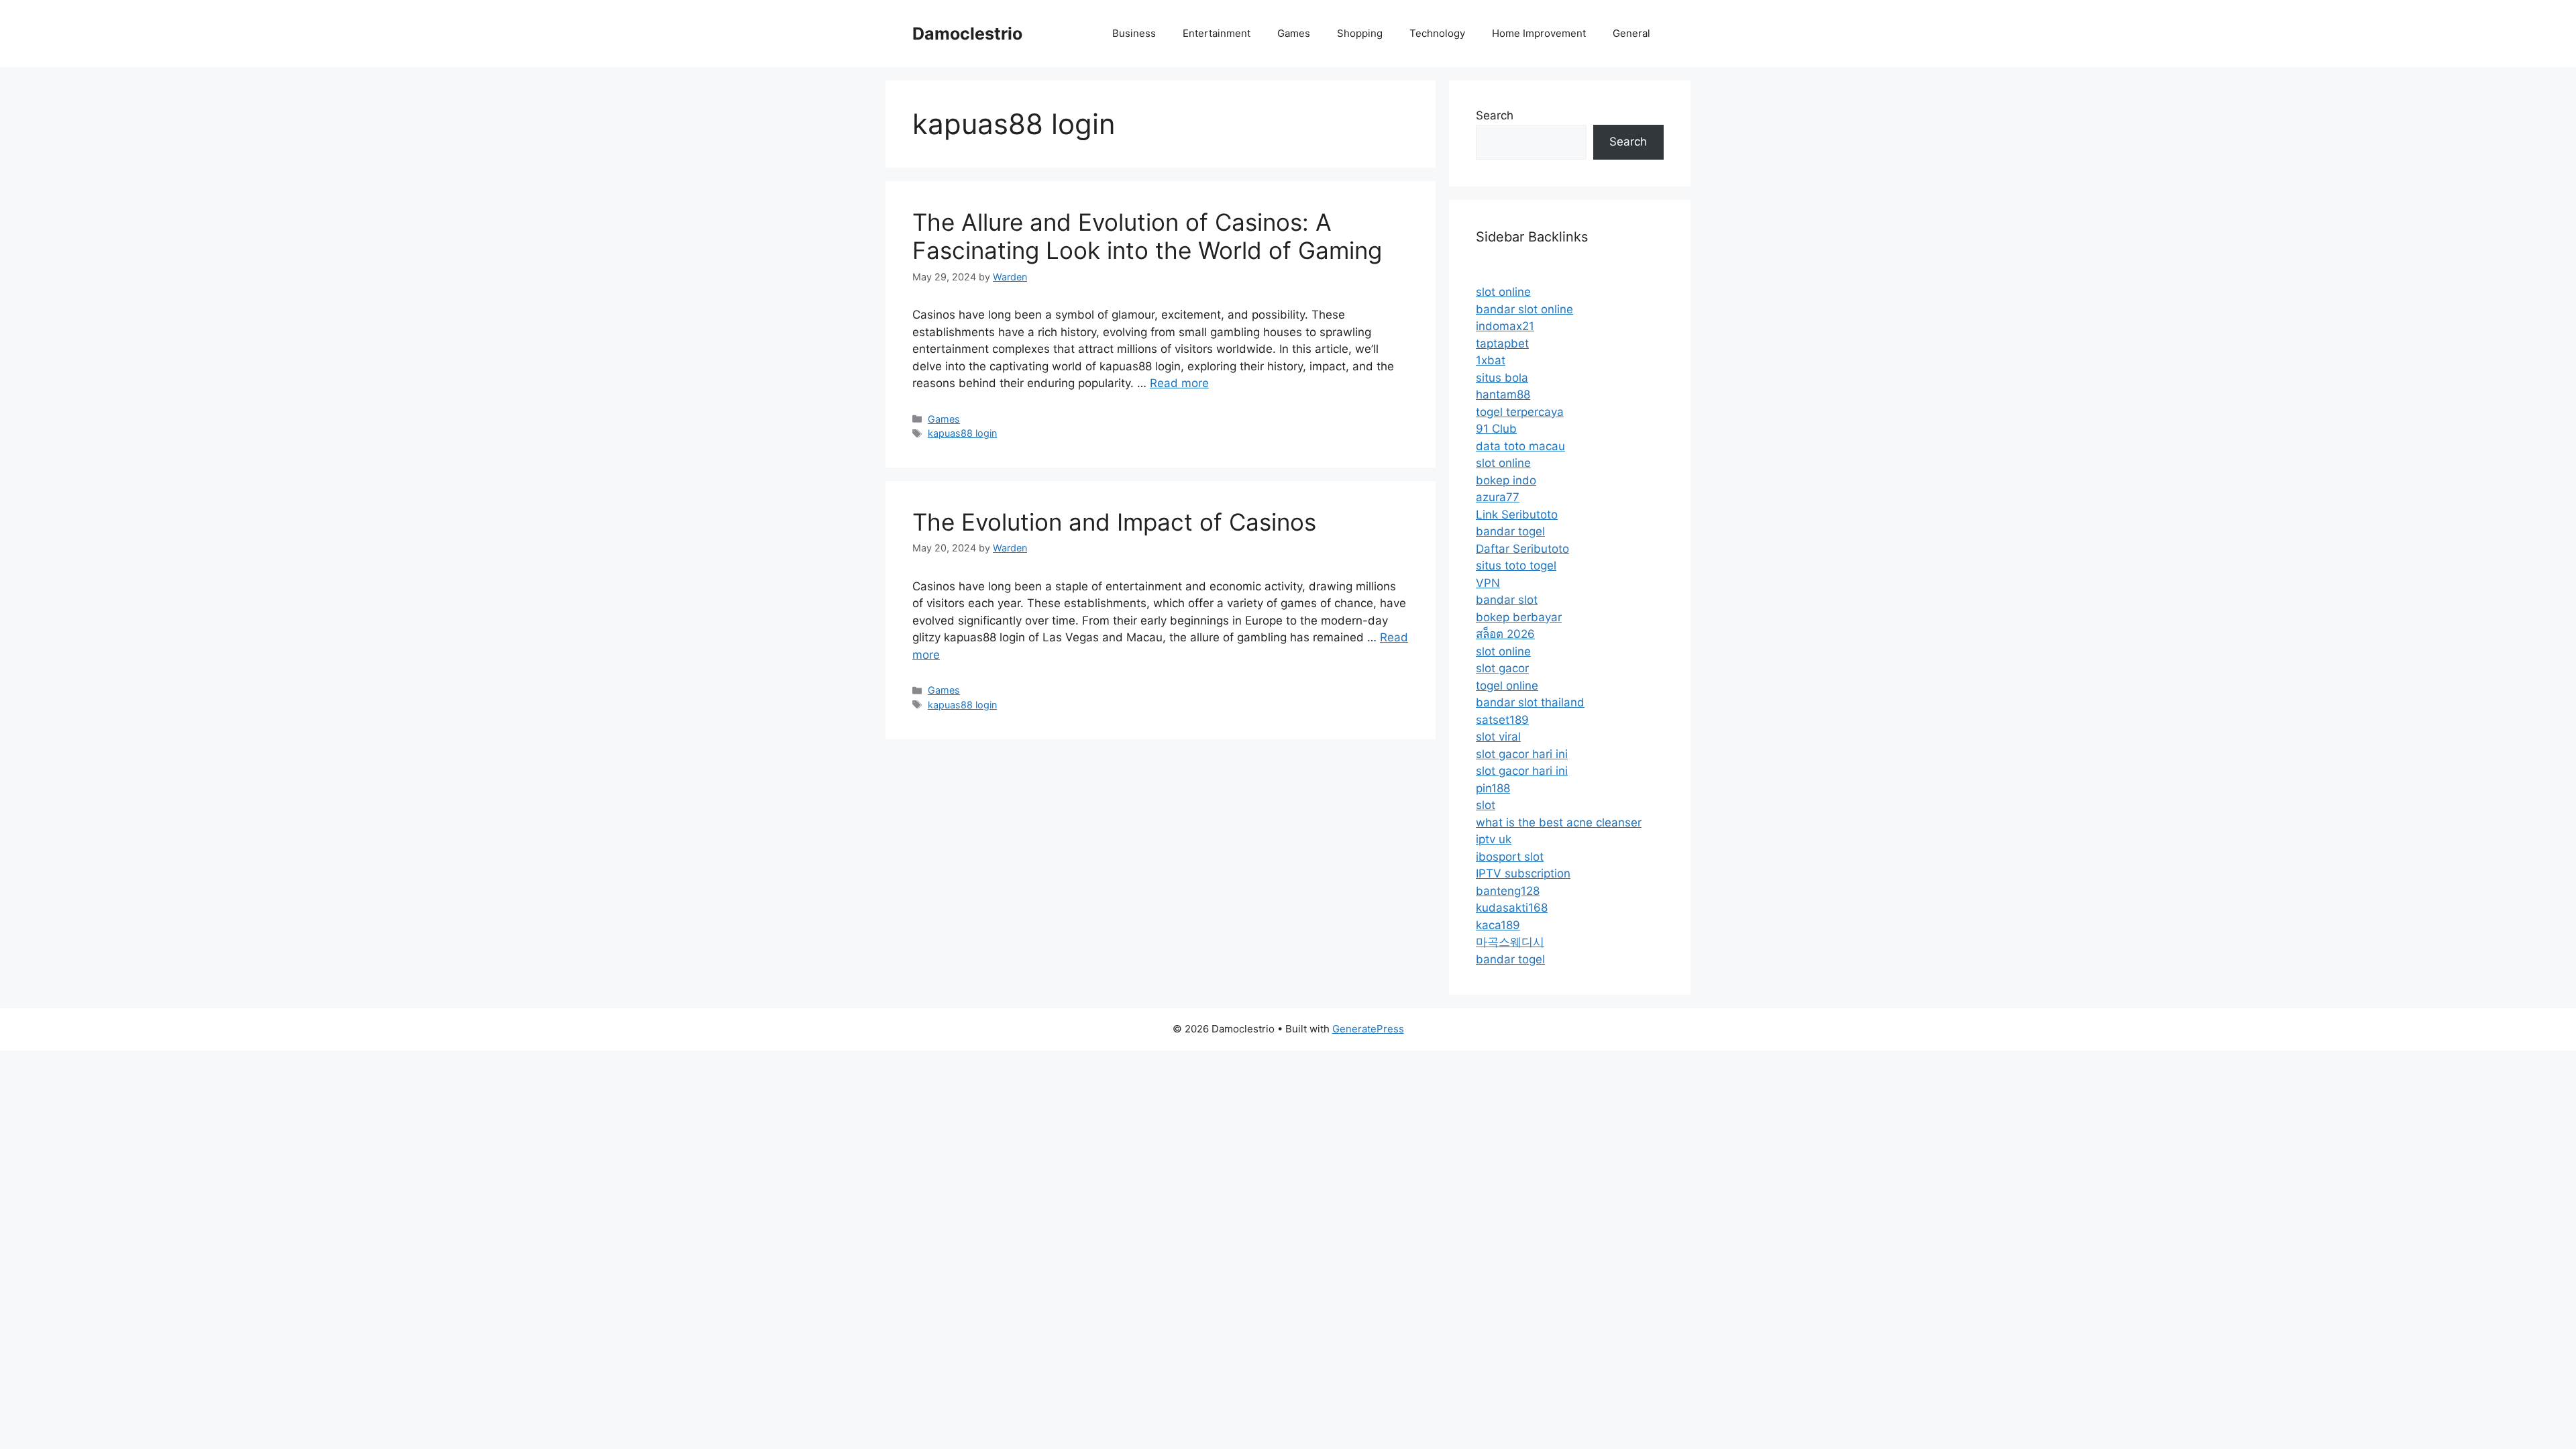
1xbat (1491, 360)
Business (1134, 33)
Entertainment (1217, 33)
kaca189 (1498, 925)
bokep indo (1506, 480)
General (1631, 33)
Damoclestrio (967, 34)
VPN (1488, 583)
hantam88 (1503, 394)
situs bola (1502, 378)
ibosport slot (1510, 857)
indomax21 (1505, 326)
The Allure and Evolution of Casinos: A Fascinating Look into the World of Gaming (1147, 236)
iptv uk (1494, 839)
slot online (1503, 292)
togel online (1507, 686)
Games (1294, 33)
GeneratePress (1368, 1029)
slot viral (1498, 737)
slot (1486, 805)
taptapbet (1502, 343)
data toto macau (1520, 446)
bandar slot (1507, 600)
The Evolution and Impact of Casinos (1114, 522)
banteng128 (1508, 891)
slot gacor (1502, 668)
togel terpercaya (1520, 412)
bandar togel (1510, 531)
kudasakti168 (1512, 908)
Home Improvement (1539, 33)
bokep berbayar (1519, 617)
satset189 (1502, 720)
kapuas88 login (962, 433)
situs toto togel (1516, 566)
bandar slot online (1524, 309)
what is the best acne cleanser (1559, 822)
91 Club (1496, 429)
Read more (1179, 383)
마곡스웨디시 (1510, 942)
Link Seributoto (1517, 515)
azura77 (1498, 497)
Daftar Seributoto (1522, 549)
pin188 (1493, 788)
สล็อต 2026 (1505, 634)
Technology (1437, 33)
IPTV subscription (1523, 873)
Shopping (1360, 33)
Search (1495, 115)
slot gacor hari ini (1522, 754)
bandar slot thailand (1530, 702)
